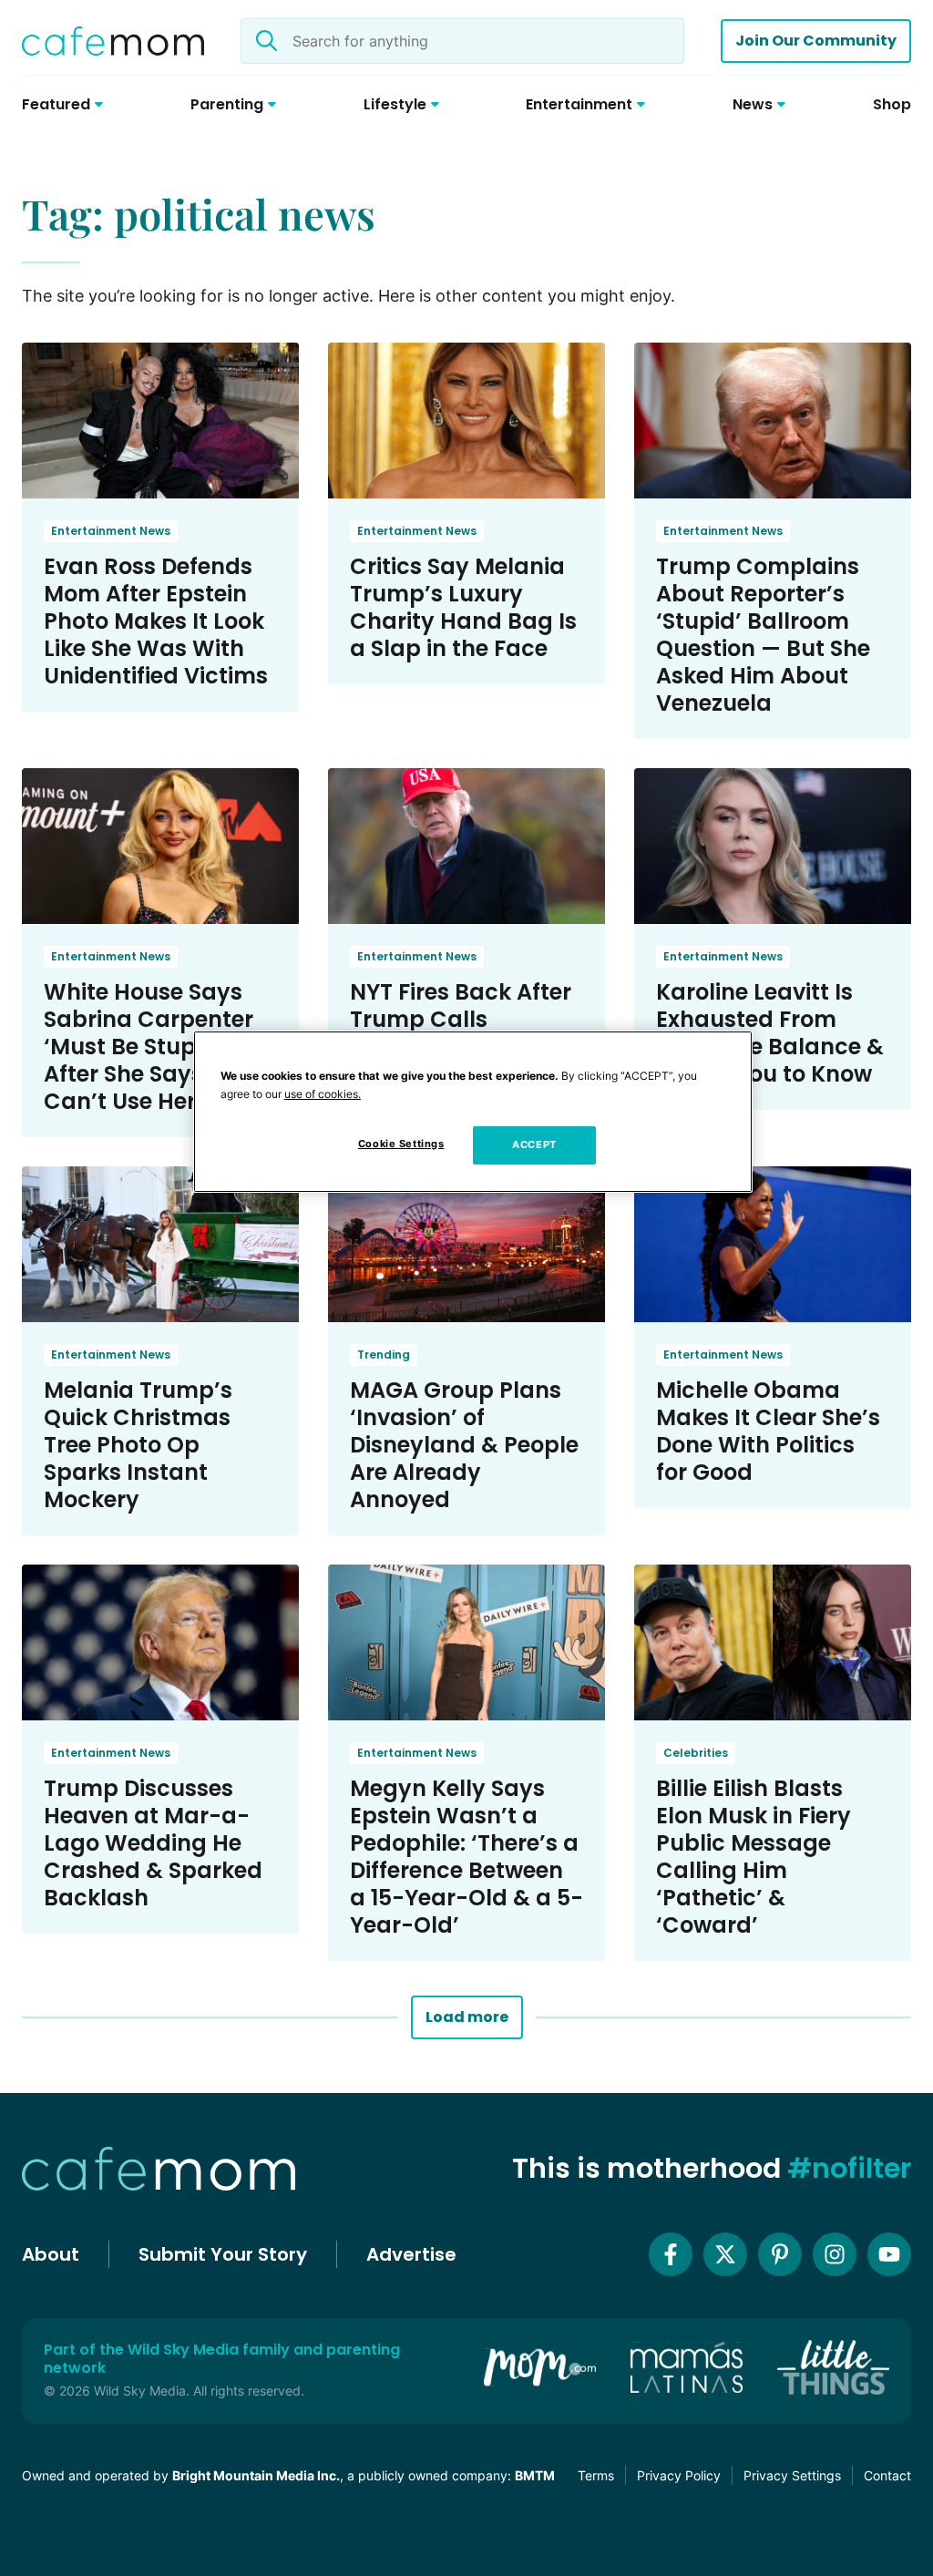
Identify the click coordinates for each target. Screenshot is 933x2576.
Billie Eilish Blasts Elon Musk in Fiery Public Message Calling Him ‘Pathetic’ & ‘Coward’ (754, 1857)
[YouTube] (889, 2254)
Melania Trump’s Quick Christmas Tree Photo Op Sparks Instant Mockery (138, 1445)
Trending (384, 1355)
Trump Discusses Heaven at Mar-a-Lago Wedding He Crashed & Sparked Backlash (153, 1843)
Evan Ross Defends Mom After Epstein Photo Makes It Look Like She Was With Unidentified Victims (156, 621)
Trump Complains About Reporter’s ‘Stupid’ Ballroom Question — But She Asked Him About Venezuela (763, 635)
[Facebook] (671, 2254)
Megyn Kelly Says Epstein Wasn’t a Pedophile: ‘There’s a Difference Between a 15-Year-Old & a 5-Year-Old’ (466, 1857)
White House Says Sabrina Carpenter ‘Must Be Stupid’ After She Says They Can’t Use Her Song (153, 1047)
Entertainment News (111, 531)
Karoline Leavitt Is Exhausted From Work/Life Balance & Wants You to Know (770, 1033)
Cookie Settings (401, 1144)
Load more (467, 2017)
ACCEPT (534, 1144)
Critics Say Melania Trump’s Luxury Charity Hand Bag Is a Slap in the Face (463, 607)
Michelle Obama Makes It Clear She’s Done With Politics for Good (768, 1431)
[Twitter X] (725, 2254)
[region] (473, 1112)
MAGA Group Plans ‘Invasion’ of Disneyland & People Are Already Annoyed (464, 1445)
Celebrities (696, 1753)
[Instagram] (835, 2254)
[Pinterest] (780, 2254)
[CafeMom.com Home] (113, 41)
